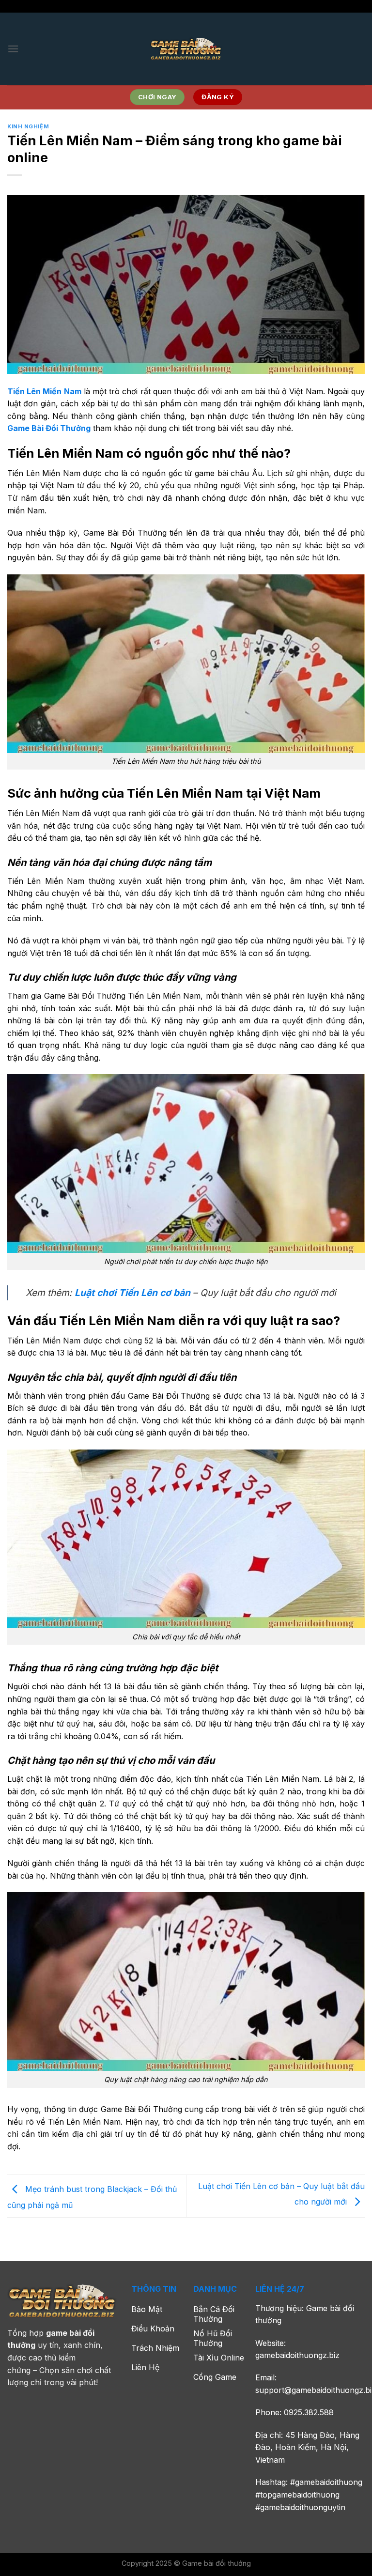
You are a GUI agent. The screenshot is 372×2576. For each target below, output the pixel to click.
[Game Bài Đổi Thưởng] (186, 49)
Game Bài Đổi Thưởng (49, 428)
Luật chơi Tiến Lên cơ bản (132, 1293)
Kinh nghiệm (28, 126)
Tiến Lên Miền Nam (44, 391)
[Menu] (13, 49)
